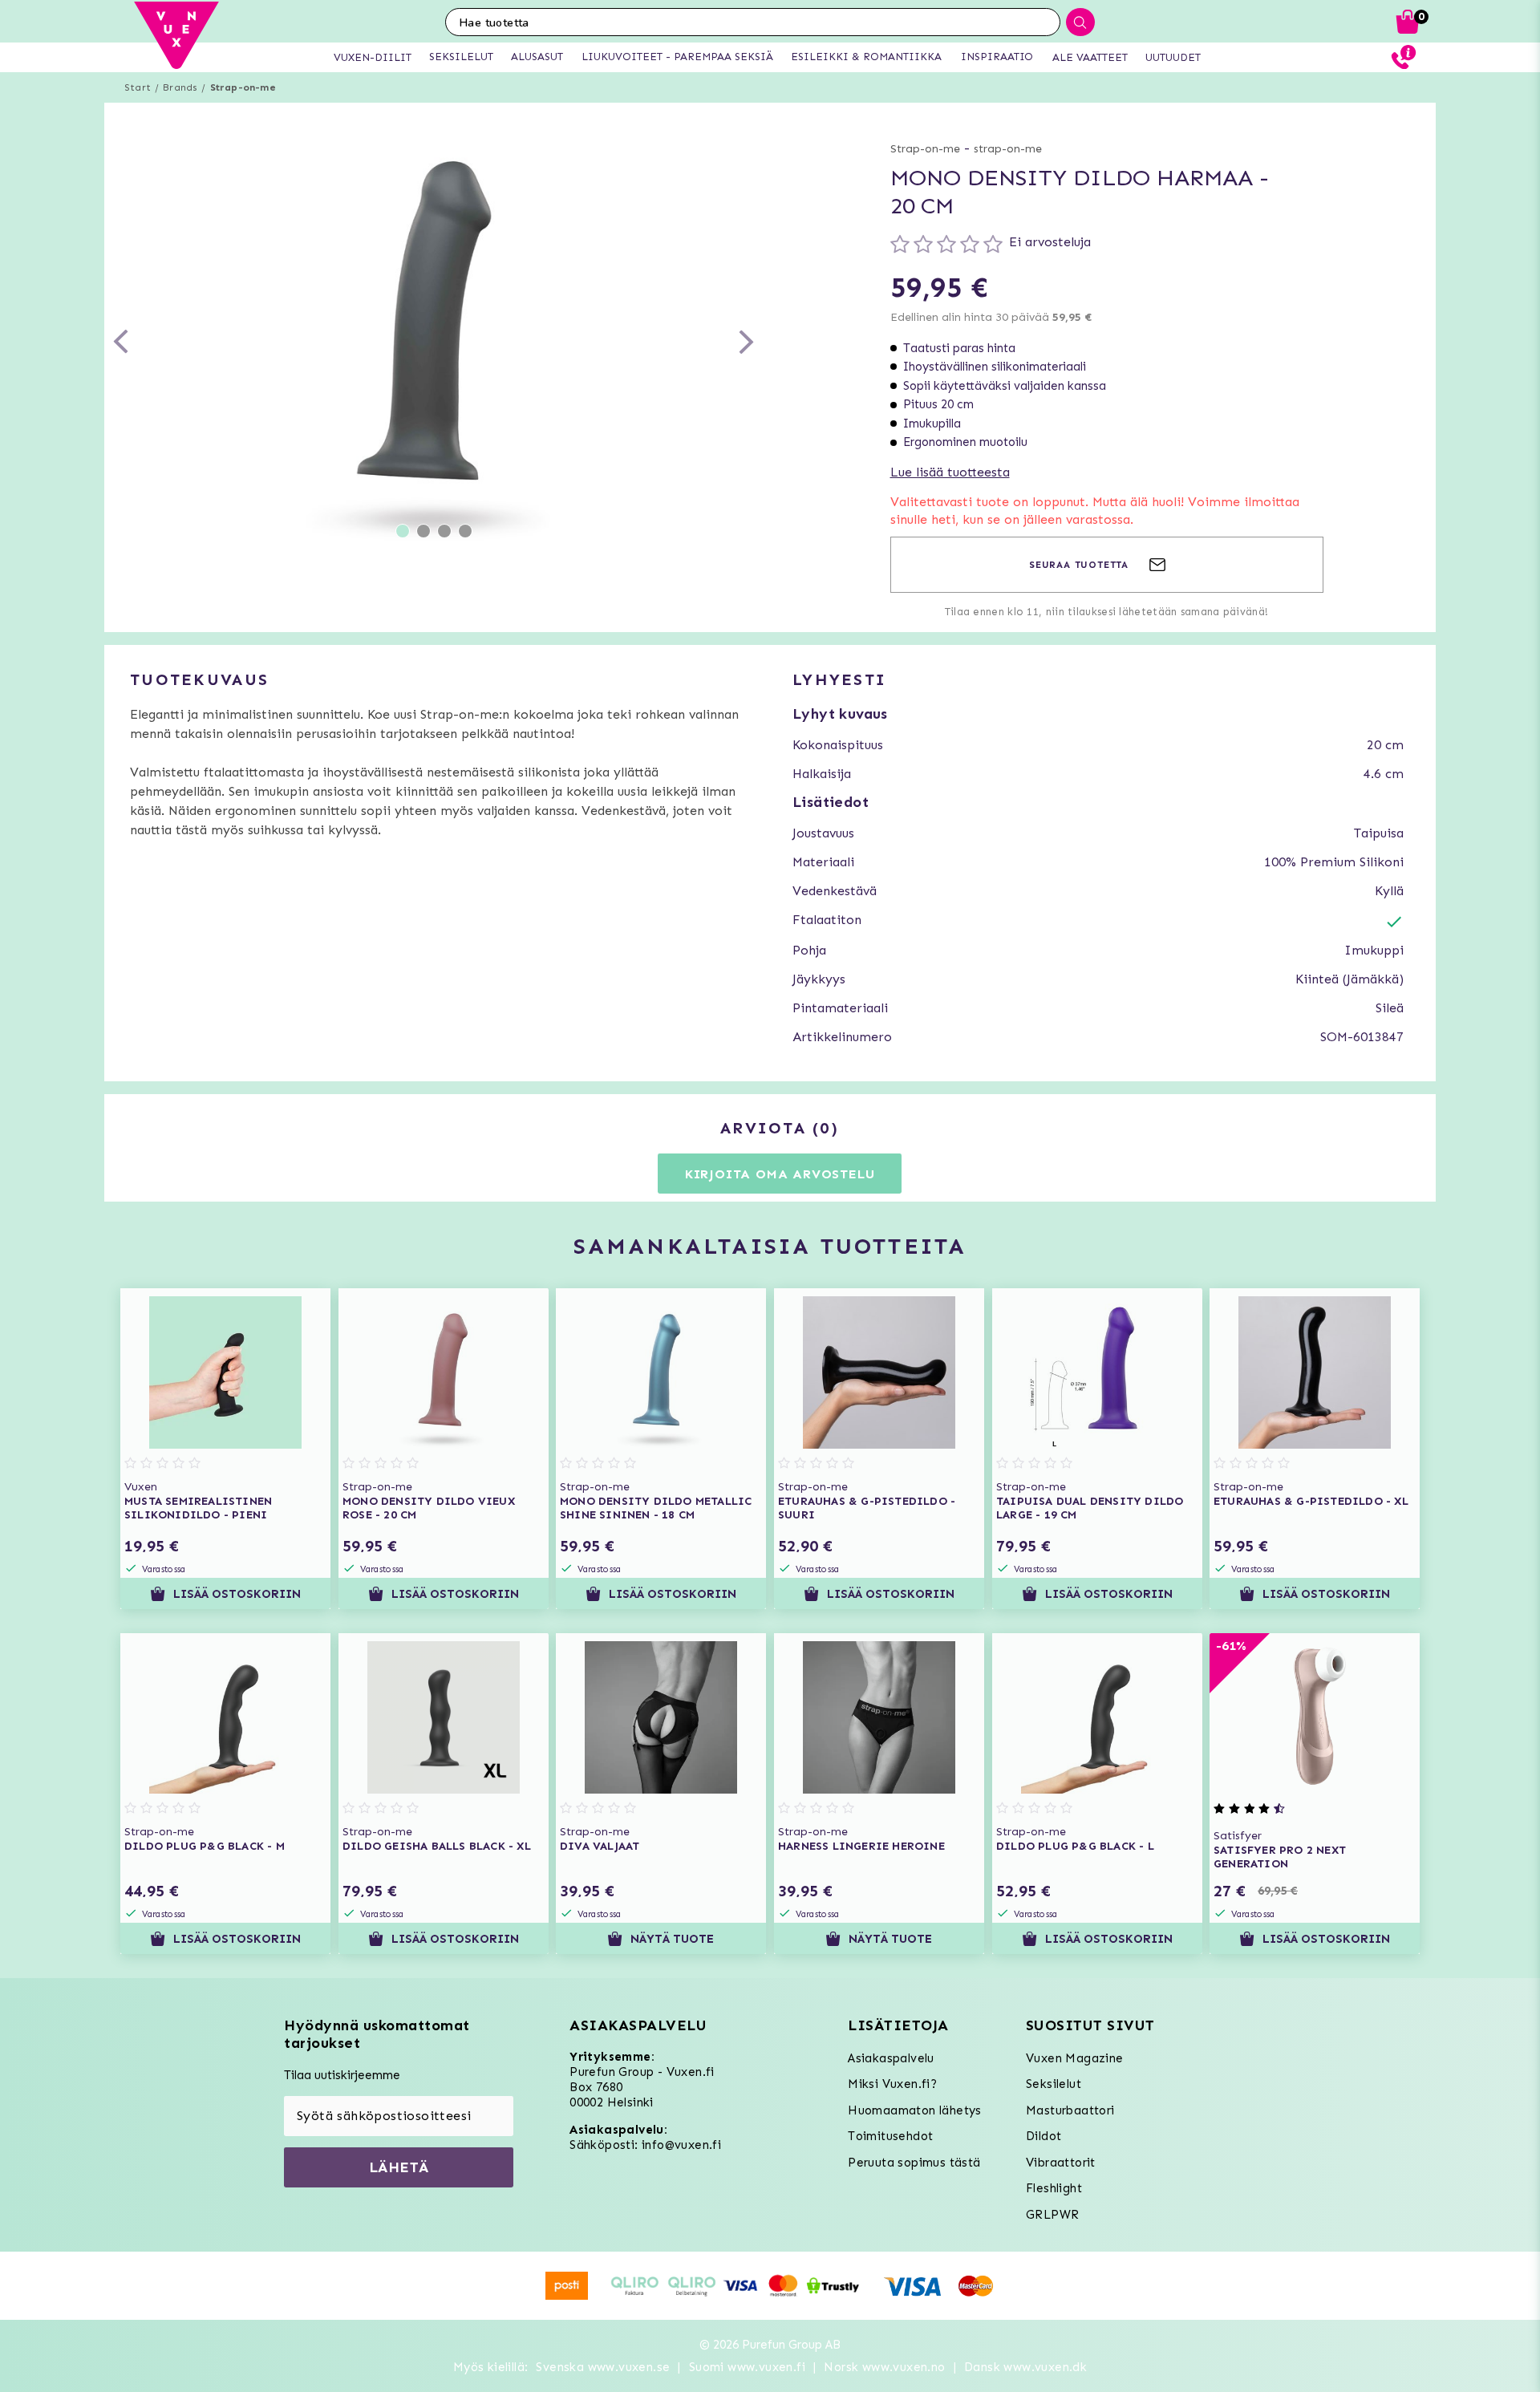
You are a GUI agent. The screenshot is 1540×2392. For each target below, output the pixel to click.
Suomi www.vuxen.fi (747, 2367)
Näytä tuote (673, 1939)
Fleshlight (1054, 2188)
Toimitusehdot (890, 2136)
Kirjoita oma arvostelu (780, 1174)
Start (138, 87)
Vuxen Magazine (1075, 2058)
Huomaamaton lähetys (915, 2110)
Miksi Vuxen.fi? (892, 2084)
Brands (180, 87)
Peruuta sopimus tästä (914, 2163)
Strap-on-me (243, 87)
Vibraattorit (1061, 2163)
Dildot (1044, 2136)
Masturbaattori (1070, 2110)
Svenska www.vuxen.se (603, 2367)
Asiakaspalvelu (891, 2058)
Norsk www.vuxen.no (884, 2367)
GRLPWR (1052, 2215)
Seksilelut (1054, 2084)
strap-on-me (1008, 149)
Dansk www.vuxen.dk (1025, 2367)
